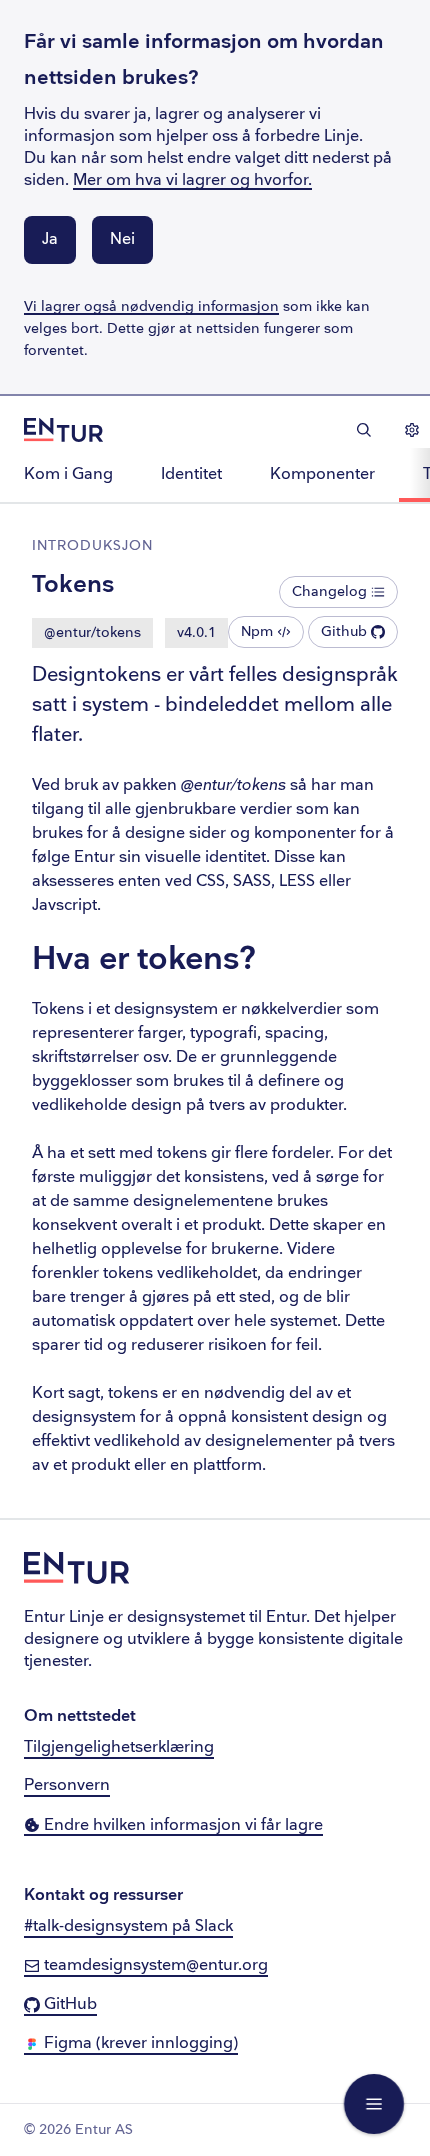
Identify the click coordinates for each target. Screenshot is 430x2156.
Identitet (191, 474)
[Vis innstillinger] (412, 430)
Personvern (67, 1785)
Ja (50, 239)
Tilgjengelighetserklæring (119, 1747)
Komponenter (322, 474)
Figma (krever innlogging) (139, 2043)
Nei (122, 239)
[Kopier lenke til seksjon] (282, 961)
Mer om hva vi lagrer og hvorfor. (192, 180)
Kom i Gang (68, 474)
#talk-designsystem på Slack (128, 1926)
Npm (257, 631)
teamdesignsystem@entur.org (154, 1965)
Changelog (329, 591)
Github (344, 631)
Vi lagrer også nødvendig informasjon (151, 306)
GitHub (68, 2004)
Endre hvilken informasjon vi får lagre (181, 1825)
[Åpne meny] (374, 2104)
